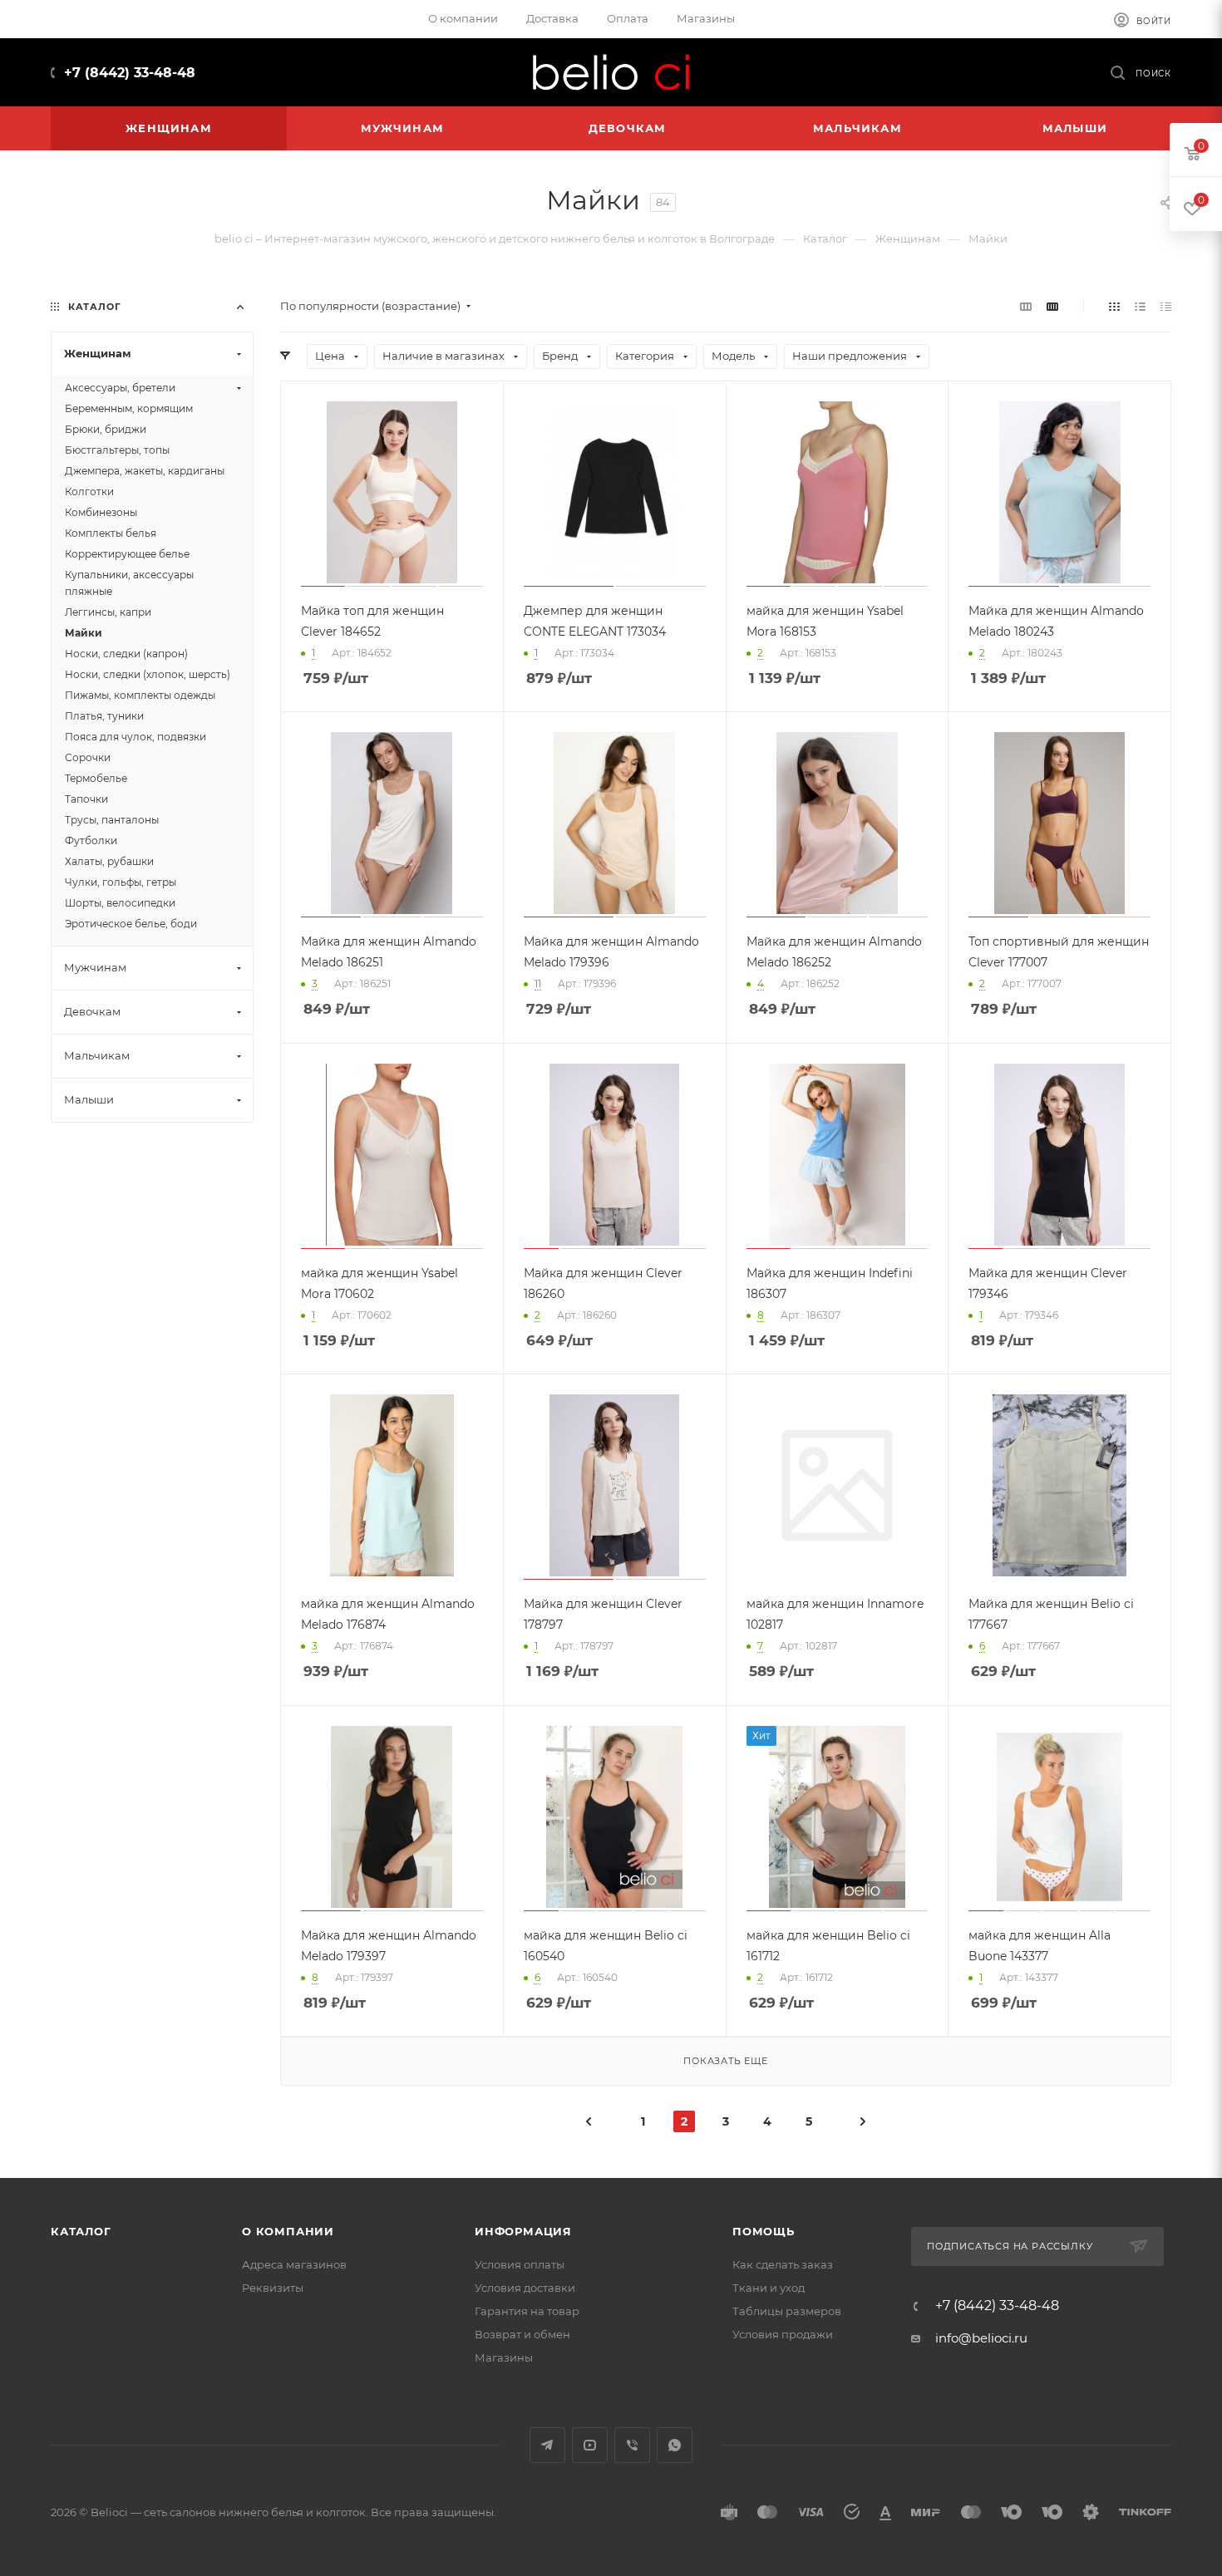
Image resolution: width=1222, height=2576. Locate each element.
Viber (632, 2445)
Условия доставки (525, 2288)
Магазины (504, 2357)
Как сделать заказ (783, 2264)
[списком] (1140, 306)
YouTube (590, 2445)
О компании (288, 2231)
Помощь (764, 2231)
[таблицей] (1166, 306)
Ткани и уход (769, 2288)
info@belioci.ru (981, 2338)
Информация (523, 2231)
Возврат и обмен (522, 2334)
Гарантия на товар (527, 2311)
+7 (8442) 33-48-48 (130, 73)
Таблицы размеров (787, 2311)
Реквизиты (273, 2288)
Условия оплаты (520, 2264)
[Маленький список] (1026, 306)
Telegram (547, 2445)
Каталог (81, 2231)
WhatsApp (675, 2445)
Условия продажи (783, 2334)
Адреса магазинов (294, 2264)
